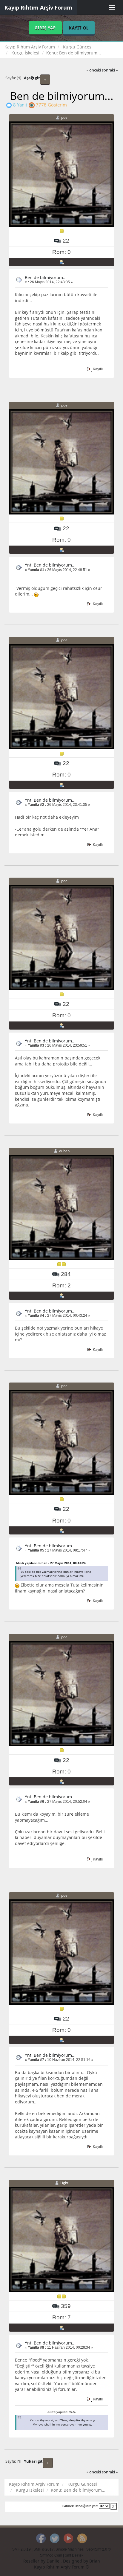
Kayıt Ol (79, 28)
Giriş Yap (45, 28)
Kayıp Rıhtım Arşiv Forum (38, 7)
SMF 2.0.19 (21, 2549)
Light (64, 2183)
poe (64, 117)
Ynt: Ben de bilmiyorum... (50, 565)
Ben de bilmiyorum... (46, 277)
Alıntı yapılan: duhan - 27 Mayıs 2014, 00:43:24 (51, 1563)
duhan (64, 1151)
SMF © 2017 (44, 2549)
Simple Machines (70, 2549)
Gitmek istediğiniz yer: (80, 2506)
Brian (95, 2561)
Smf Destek (74, 2555)
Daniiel (54, 2561)
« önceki (94, 70)
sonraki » (110, 70)
